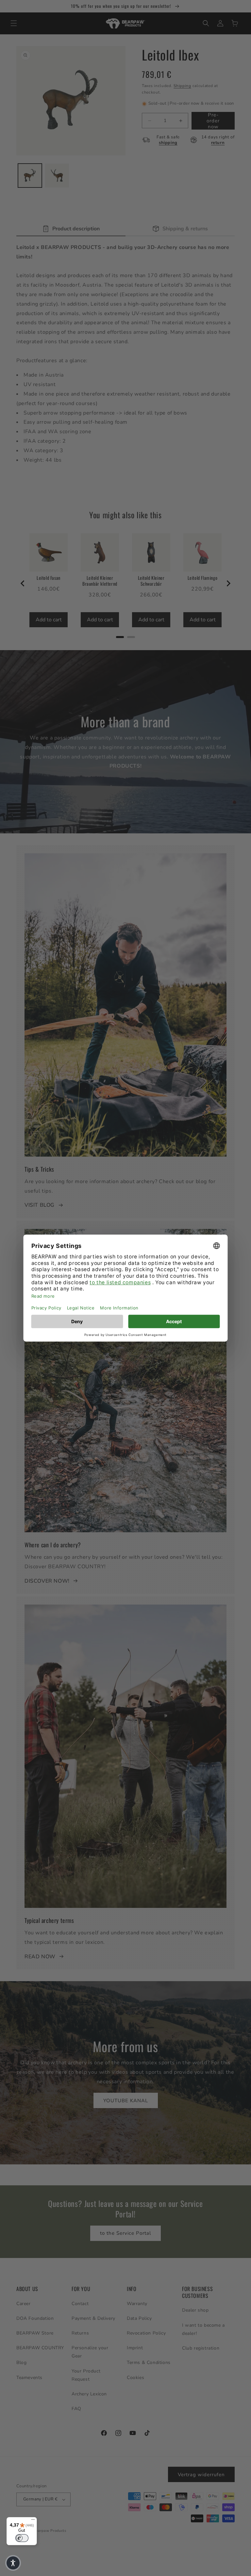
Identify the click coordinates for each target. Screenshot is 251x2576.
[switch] (22, 2538)
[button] (13, 2563)
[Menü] (33, 2521)
